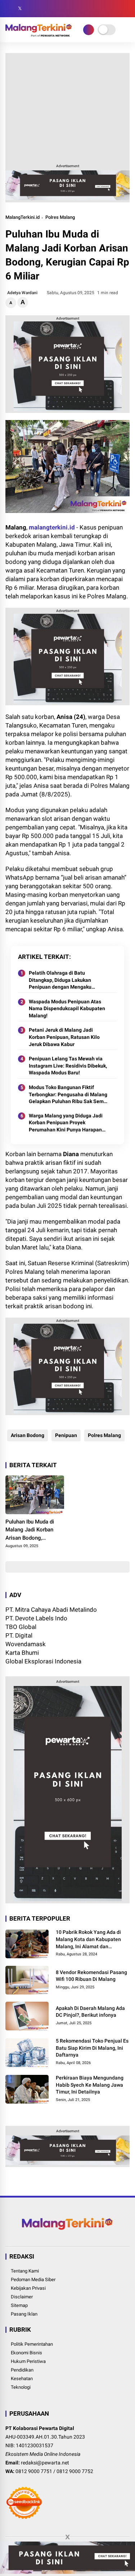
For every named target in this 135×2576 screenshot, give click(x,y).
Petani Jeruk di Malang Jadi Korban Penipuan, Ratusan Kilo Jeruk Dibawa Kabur (64, 1037)
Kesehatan (22, 2379)
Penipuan (66, 1435)
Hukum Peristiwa (28, 2361)
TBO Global (21, 1627)
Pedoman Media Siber (33, 2280)
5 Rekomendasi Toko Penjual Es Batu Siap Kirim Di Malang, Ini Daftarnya (92, 2048)
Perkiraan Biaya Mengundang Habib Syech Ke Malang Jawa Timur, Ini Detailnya (90, 2085)
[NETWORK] (89, 30)
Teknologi (21, 2387)
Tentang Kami (25, 2271)
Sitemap (19, 2305)
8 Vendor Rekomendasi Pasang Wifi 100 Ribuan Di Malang (91, 1976)
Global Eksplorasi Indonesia (43, 1661)
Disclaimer (22, 2297)
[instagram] (31, 9)
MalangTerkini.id (22, 217)
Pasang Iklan (24, 2314)
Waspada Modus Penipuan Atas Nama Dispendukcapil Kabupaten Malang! (67, 1009)
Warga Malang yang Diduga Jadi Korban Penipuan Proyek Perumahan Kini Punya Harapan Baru (66, 1123)
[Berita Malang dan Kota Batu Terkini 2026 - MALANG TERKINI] (39, 34)
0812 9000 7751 (34, 2471)
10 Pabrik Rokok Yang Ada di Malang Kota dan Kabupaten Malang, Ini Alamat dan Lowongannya (88, 1940)
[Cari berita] (127, 9)
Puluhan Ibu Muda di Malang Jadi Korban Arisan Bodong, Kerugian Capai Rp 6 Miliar (30, 1530)
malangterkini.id (52, 527)
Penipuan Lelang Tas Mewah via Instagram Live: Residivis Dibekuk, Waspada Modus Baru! (68, 1066)
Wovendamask (26, 1644)
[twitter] (20, 9)
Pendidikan (22, 2370)
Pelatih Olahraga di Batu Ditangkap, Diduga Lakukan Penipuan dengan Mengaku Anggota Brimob (60, 980)
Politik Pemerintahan (32, 2344)
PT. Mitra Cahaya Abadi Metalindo (51, 1610)
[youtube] (41, 9)
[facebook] (9, 9)
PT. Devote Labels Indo (36, 1618)
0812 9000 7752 (75, 2471)
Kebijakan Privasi (28, 2288)
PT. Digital (19, 1635)
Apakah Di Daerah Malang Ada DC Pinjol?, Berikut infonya (90, 2012)
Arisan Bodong (28, 1435)
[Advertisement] (67, 107)
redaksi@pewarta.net (45, 2463)
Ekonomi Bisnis (26, 2353)
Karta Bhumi (22, 1653)
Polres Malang (60, 217)
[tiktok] (52, 9)
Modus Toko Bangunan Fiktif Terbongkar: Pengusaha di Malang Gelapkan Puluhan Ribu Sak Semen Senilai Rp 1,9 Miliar (69, 1095)
